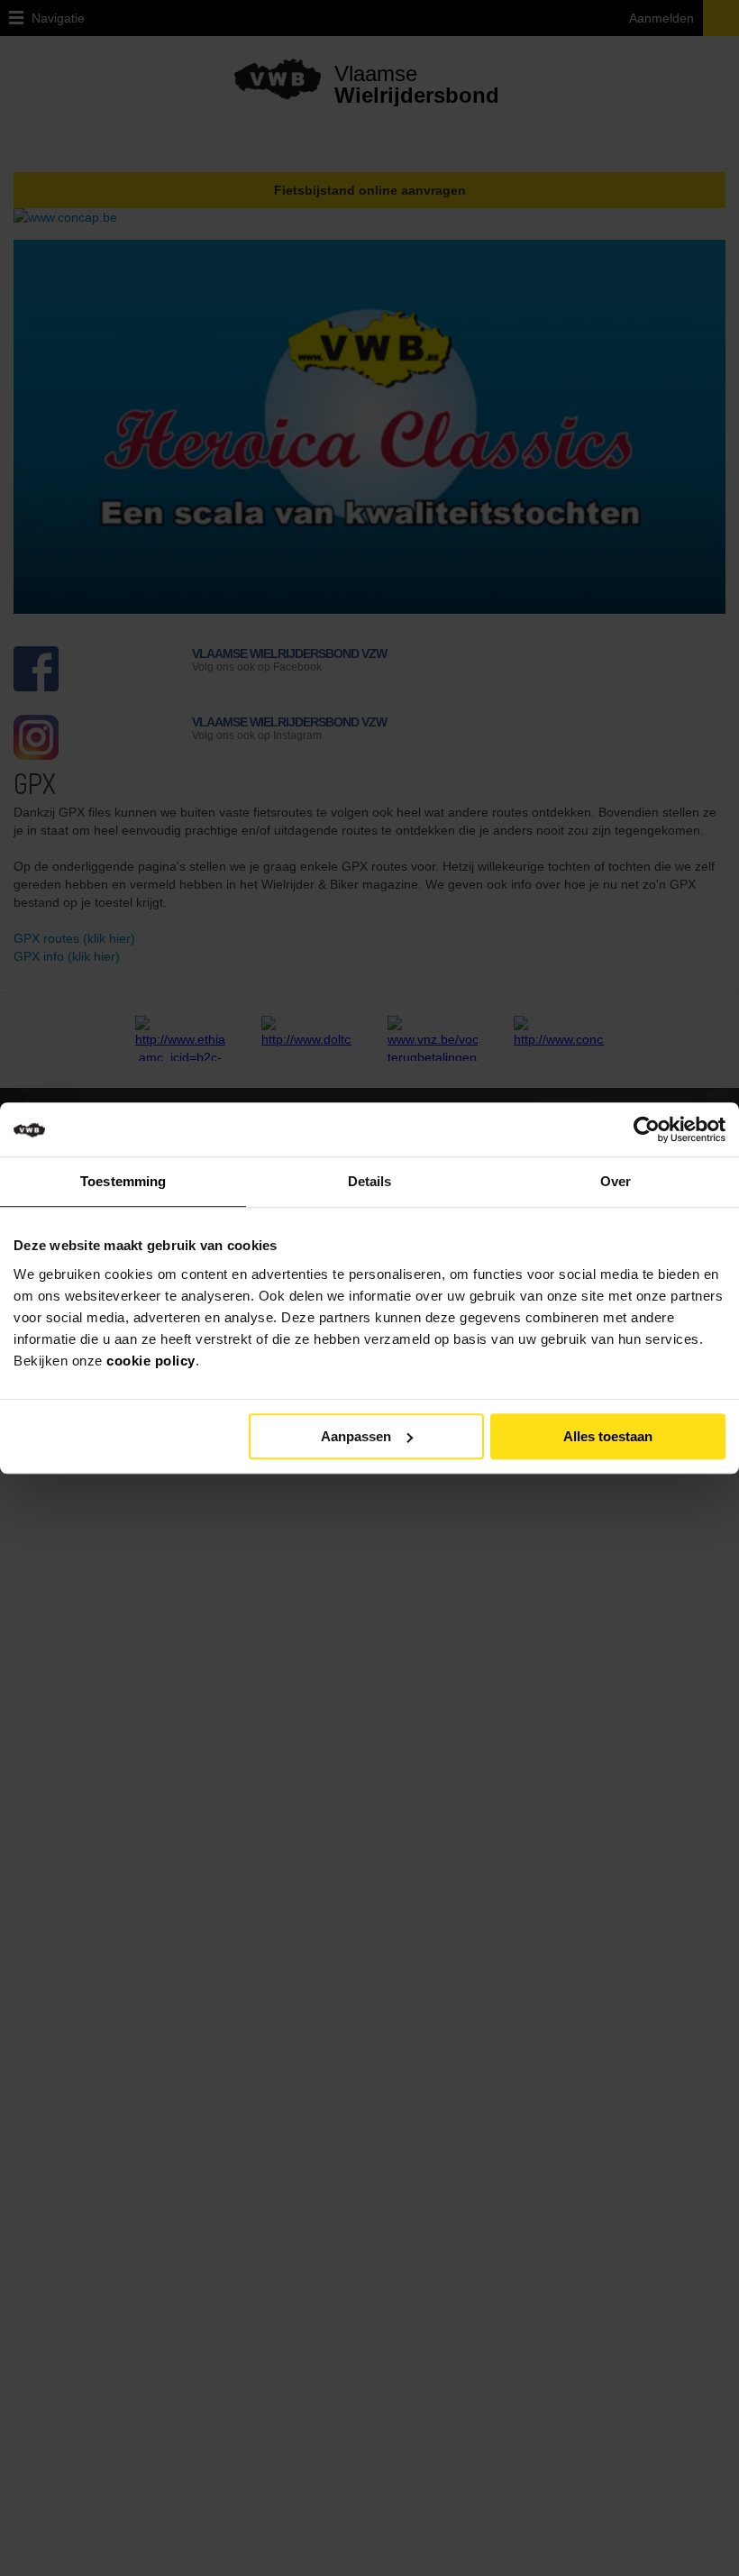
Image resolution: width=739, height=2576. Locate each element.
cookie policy (151, 1361)
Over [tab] (616, 1181)
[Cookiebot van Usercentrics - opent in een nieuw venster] (661, 1129)
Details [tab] (370, 1181)
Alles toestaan (608, 1436)
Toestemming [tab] (123, 1181)
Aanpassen (356, 1436)
